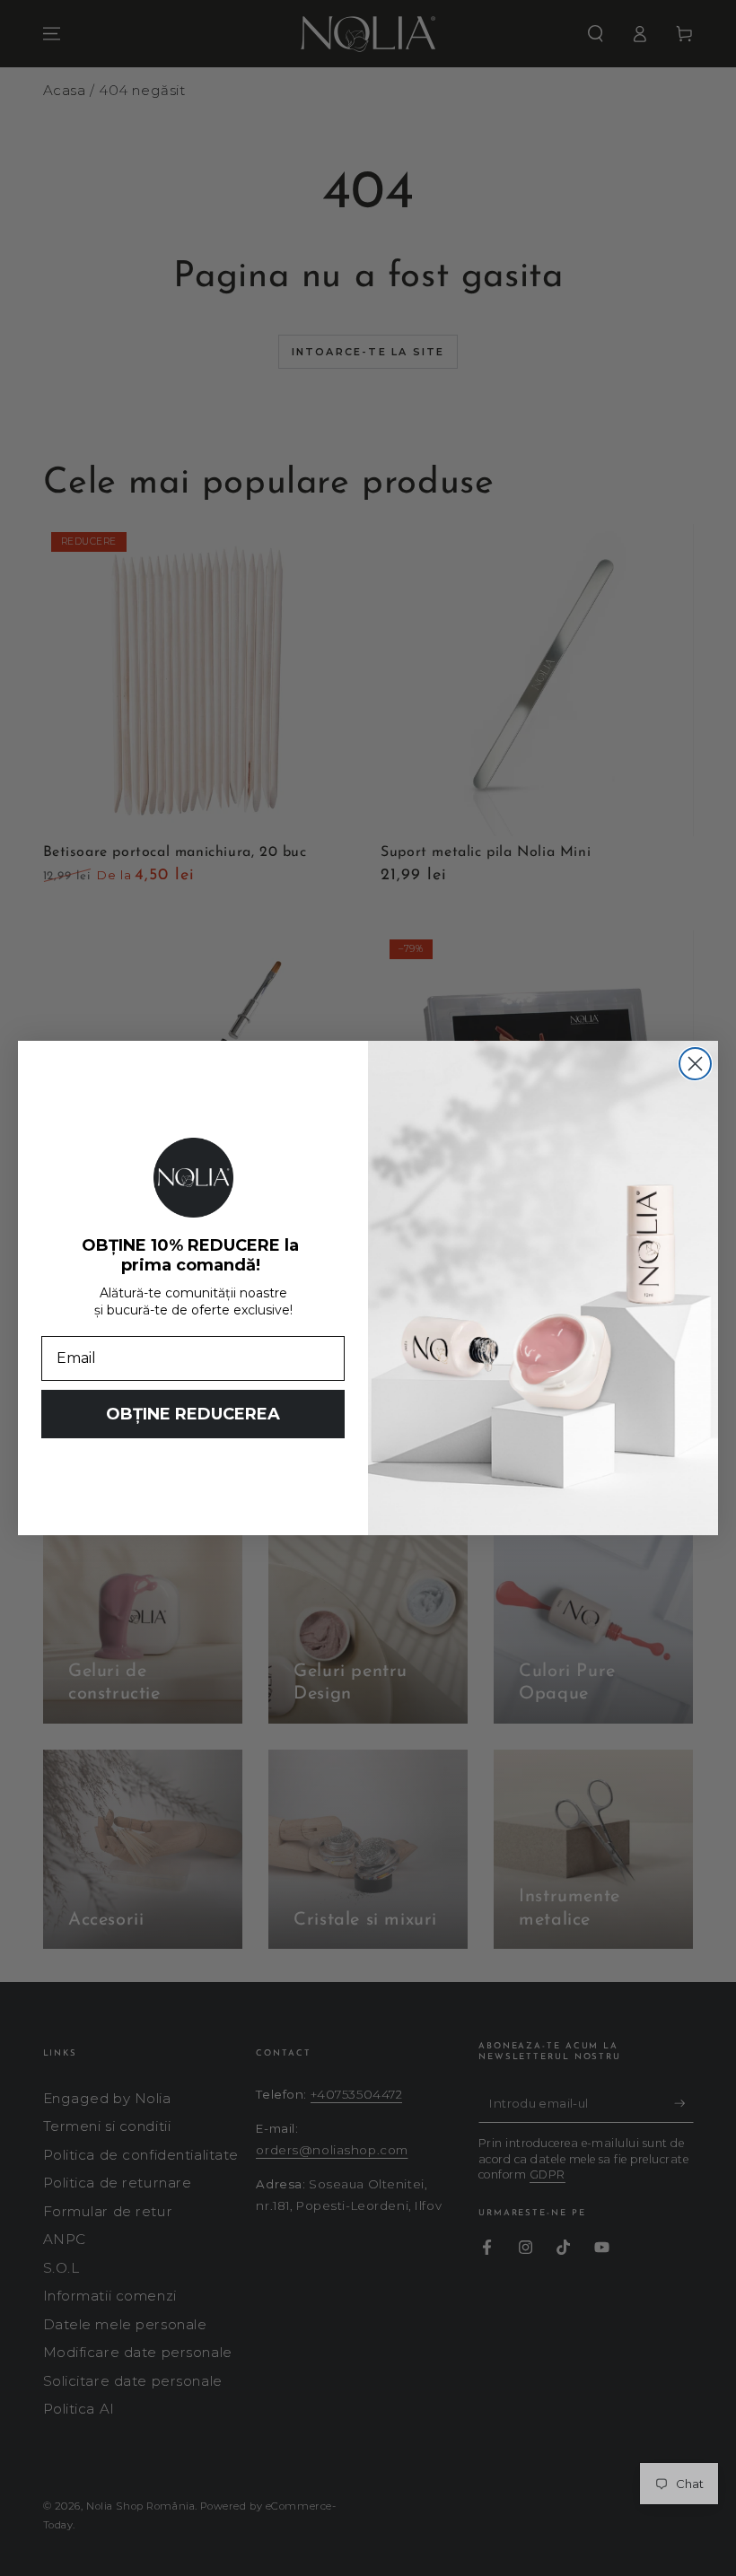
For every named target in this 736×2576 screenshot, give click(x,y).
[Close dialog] (695, 1064)
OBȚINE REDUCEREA (193, 1414)
